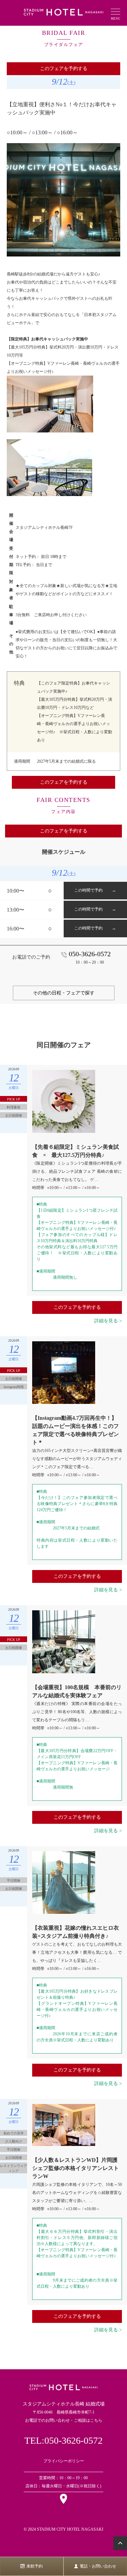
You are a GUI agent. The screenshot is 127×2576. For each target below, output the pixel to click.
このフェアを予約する (64, 69)
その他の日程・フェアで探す (64, 993)
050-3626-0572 (90, 954)
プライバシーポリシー (64, 2461)
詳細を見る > (108, 1321)
